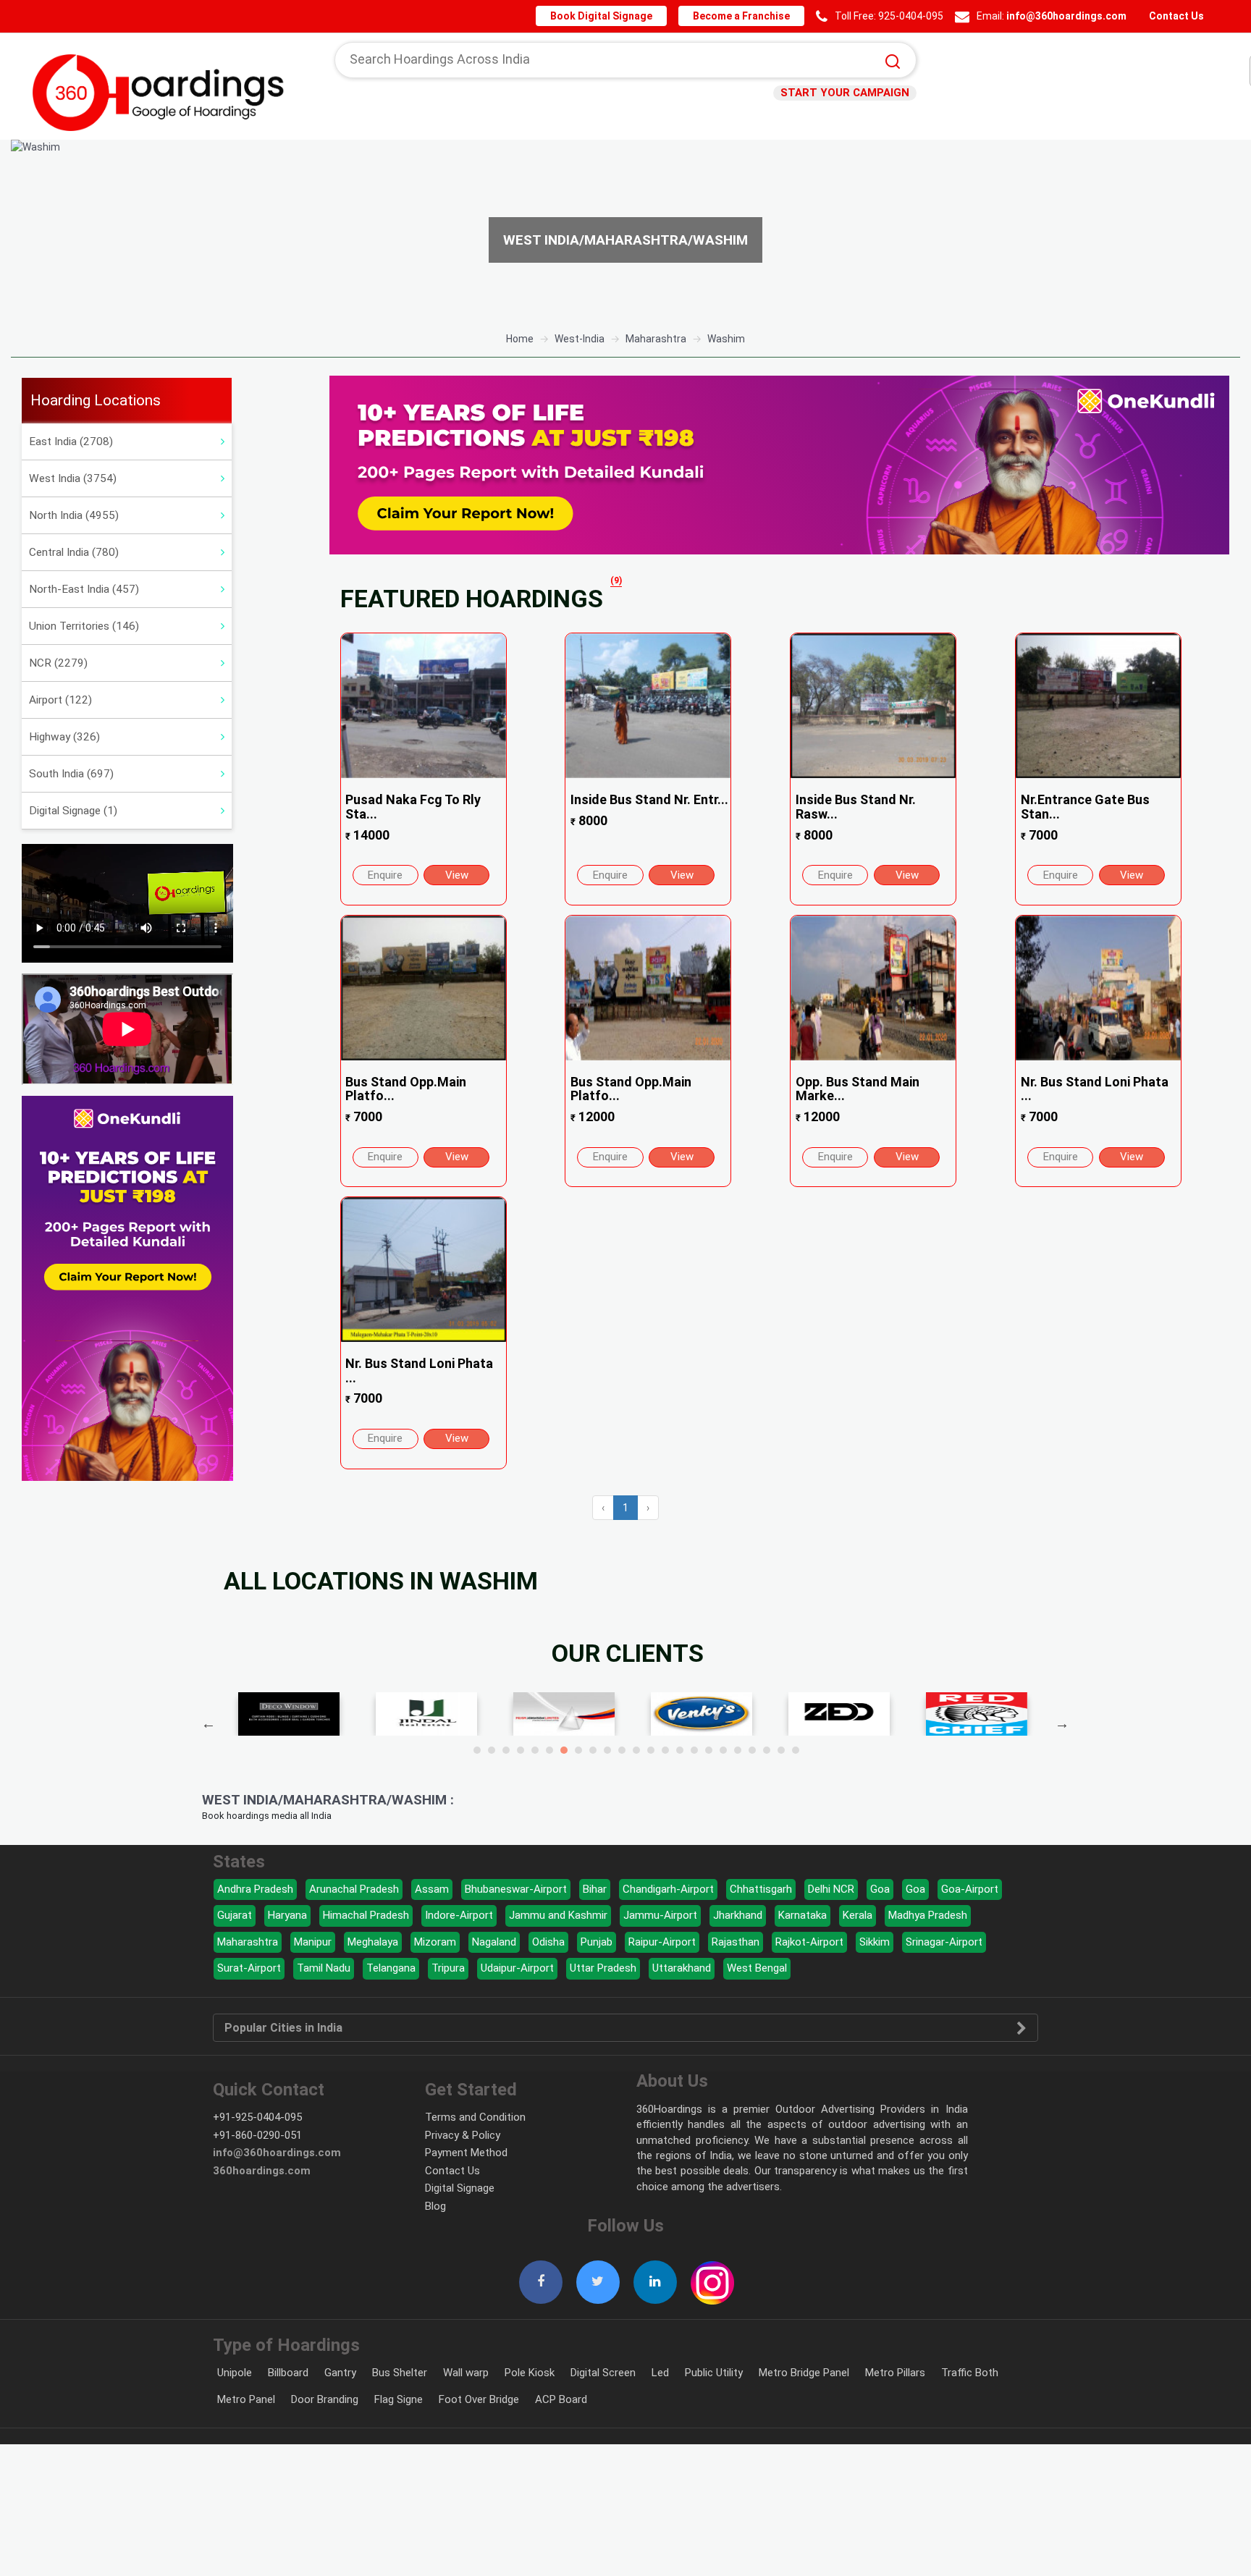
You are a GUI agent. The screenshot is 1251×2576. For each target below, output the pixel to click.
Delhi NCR (831, 1889)
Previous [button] (208, 1723)
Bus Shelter (400, 2373)
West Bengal (757, 1968)
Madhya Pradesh (928, 1915)
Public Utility (714, 2373)
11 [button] (622, 1750)
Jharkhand (738, 1915)
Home (520, 339)
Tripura (448, 1968)
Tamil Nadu (324, 1968)
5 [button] (535, 1750)
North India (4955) (74, 515)
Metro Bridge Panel (804, 2373)
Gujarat (235, 1915)
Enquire (385, 875)
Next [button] (1062, 1723)
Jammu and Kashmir (558, 1915)
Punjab (597, 1942)
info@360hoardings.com (1069, 16)
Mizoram (435, 1942)
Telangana (391, 1968)
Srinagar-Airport (944, 1942)
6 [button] (549, 1750)
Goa (880, 1889)
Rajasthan (736, 1942)
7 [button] (564, 1750)
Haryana (287, 1915)
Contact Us (1175, 16)
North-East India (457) (84, 589)
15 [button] (680, 1750)
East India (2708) (71, 442)
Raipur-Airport (662, 1942)
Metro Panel (246, 2399)
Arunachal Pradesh (354, 1889)
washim (726, 339)
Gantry (340, 2373)
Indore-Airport (459, 1915)
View (457, 875)
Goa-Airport (970, 1889)
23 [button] (796, 1750)
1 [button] (477, 1750)
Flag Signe (399, 2399)
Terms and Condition (475, 2117)
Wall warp (466, 2373)
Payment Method (466, 2153)
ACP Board (561, 2399)
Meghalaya (373, 1942)
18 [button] (723, 1750)
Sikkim (875, 1942)
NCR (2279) (58, 663)
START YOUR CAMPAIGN (850, 93)
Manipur (313, 1942)
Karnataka (803, 1915)
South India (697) (71, 774)
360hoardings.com (262, 2171)
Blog (435, 2206)
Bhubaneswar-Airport (516, 1889)
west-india (580, 339)
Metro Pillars (895, 2373)
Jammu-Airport (660, 1915)
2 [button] (492, 1750)
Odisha (548, 1942)
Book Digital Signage (613, 16)
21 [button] (767, 1750)
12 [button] (636, 1750)
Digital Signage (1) (73, 811)
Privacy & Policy (463, 2135)
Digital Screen (603, 2373)
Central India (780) (74, 552)
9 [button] (593, 1750)
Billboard (288, 2373)
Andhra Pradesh (255, 1889)
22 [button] (781, 1750)
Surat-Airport (249, 1968)
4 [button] (521, 1750)
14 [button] (665, 1750)
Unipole (235, 2373)
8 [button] (578, 1750)
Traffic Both (970, 2373)
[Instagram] (712, 2275)
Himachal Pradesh (366, 1915)
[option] (625, 230)
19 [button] (738, 1750)
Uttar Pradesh (603, 1968)
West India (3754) (73, 478)
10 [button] (607, 1750)
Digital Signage (460, 2188)
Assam (432, 1889)
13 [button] (651, 1750)
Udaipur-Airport (517, 1968)
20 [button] (752, 1750)
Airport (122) (60, 700)
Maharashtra (248, 1942)
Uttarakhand (682, 1968)
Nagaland (494, 1942)
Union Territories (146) (84, 626)
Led (660, 2373)
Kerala (858, 1915)
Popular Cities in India (283, 2028)
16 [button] (694, 1750)
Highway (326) (64, 737)
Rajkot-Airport (809, 1942)
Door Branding (325, 2399)
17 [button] (709, 1750)
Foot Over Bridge (479, 2399)
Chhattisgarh (761, 1889)
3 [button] (506, 1750)
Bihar (595, 1889)
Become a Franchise (748, 16)
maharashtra (656, 339)
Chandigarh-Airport (668, 1889)
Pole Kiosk (530, 2373)
